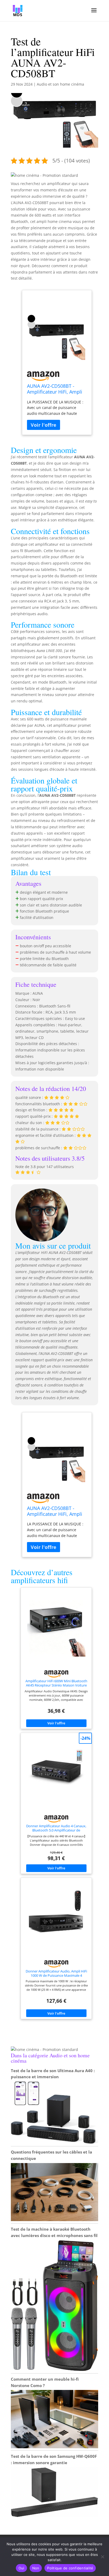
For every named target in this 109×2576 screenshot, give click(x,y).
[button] (44, 175)
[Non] (102, 2557)
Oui (21, 2568)
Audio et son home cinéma (60, 84)
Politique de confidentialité (70, 2568)
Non (36, 2568)
